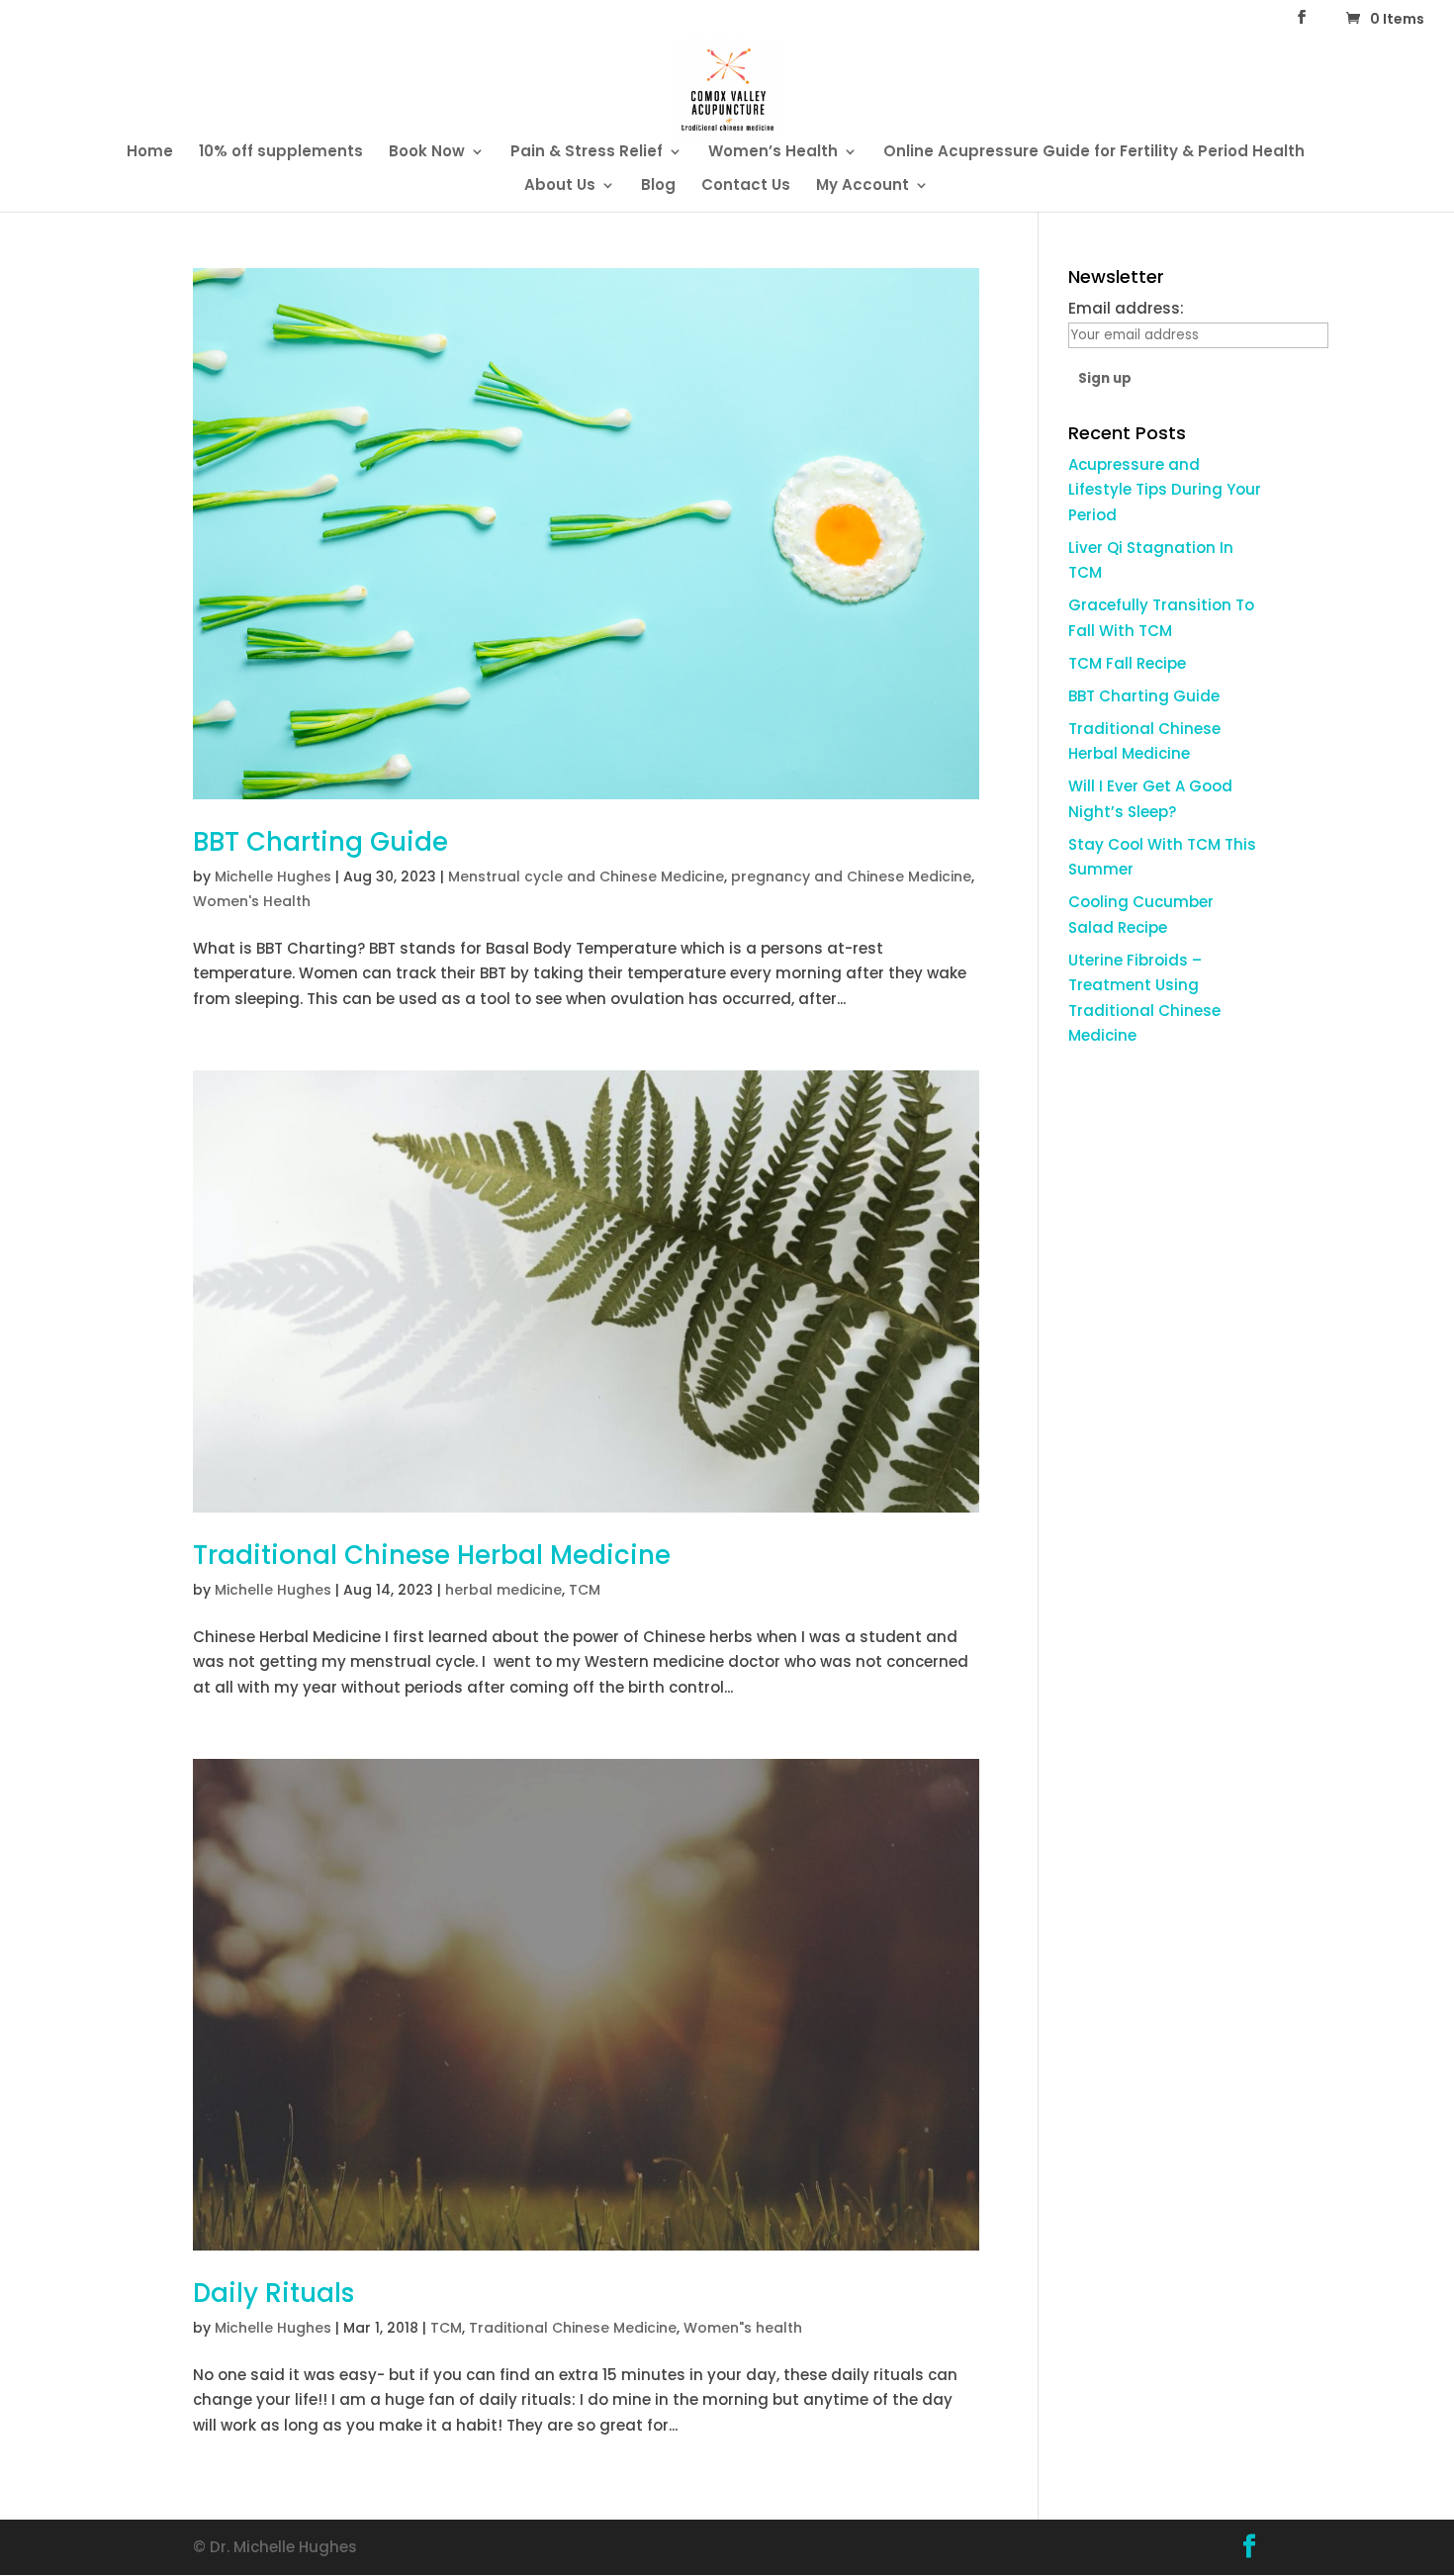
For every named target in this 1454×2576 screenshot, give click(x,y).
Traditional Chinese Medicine (573, 2328)
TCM (585, 1590)
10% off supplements (281, 153)
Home (150, 153)
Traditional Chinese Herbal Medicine (432, 1555)
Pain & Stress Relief (587, 153)
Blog (658, 186)
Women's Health (252, 901)
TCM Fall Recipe (1127, 663)
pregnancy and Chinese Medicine (851, 876)
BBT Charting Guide (320, 842)
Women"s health (743, 2328)
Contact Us (746, 186)
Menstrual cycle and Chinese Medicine (586, 876)
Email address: (1126, 308)
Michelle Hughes (273, 876)
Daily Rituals (273, 2293)
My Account (863, 186)
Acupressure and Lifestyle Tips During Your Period (1165, 490)
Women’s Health (773, 153)
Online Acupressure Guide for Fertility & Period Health (1094, 153)
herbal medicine (503, 1590)
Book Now (427, 153)
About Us (560, 186)
